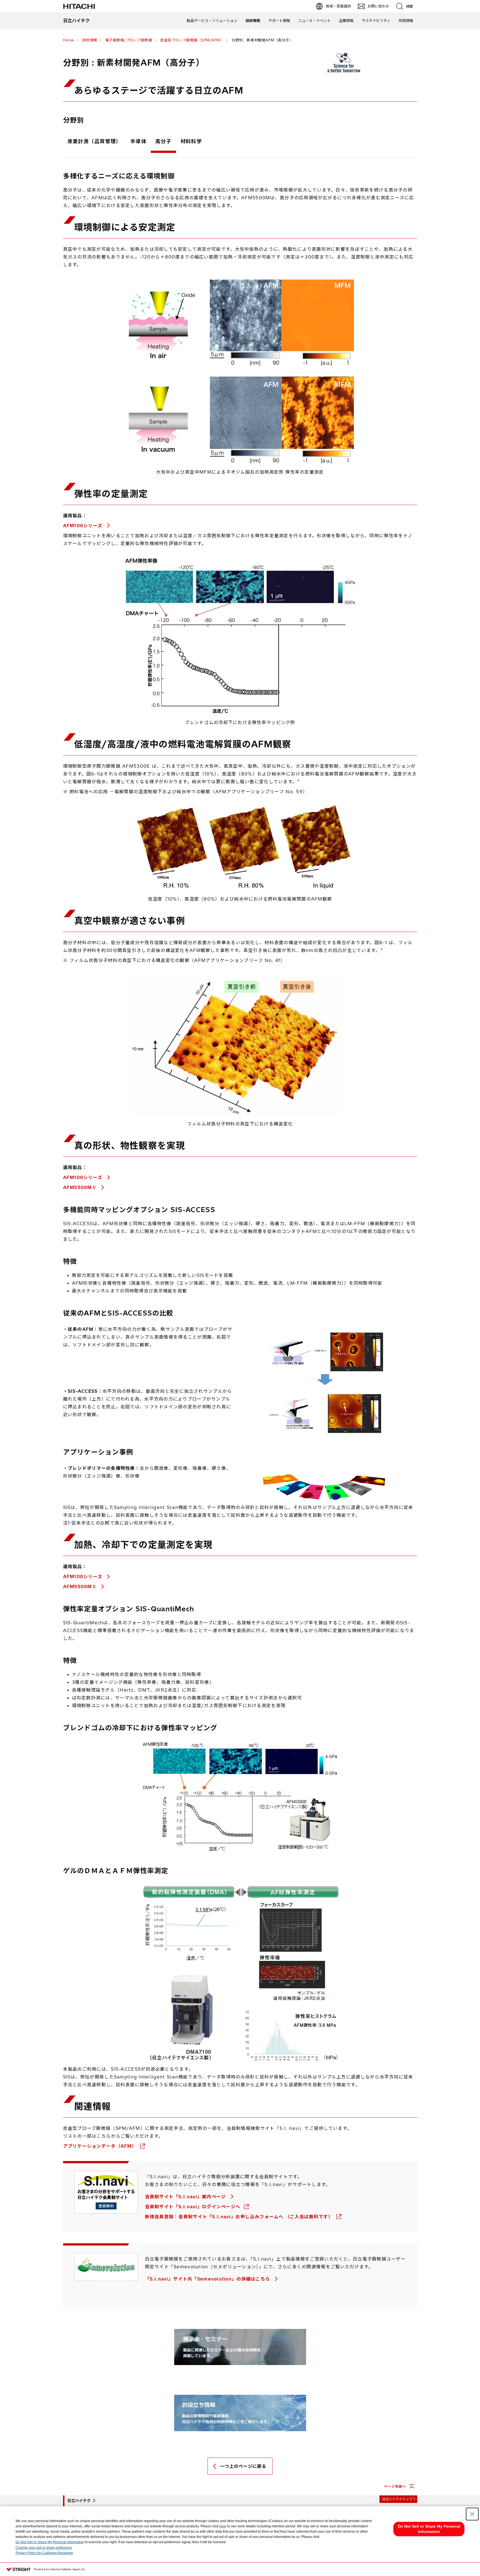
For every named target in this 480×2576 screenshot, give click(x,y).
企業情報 (346, 21)
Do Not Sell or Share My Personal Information (50, 2542)
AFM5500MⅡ (81, 1187)
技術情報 (253, 21)
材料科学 (191, 141)
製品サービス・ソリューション (212, 21)
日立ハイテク (79, 2501)
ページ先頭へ (395, 2486)
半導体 (138, 141)
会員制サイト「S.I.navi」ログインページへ (193, 2207)
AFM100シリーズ (83, 526)
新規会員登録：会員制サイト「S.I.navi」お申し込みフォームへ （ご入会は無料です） (240, 2217)
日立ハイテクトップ (397, 2499)
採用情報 (406, 21)
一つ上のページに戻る (243, 2466)
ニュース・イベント (314, 21)
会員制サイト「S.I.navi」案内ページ (186, 2197)
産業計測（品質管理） (94, 141)
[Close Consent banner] (472, 2514)
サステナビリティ (376, 21)
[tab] (94, 143)
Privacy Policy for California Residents (44, 2553)
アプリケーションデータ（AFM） (101, 2146)
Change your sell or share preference (44, 2548)
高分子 (163, 141)
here (223, 2526)
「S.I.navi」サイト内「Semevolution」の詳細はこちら (208, 2279)
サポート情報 (279, 21)
